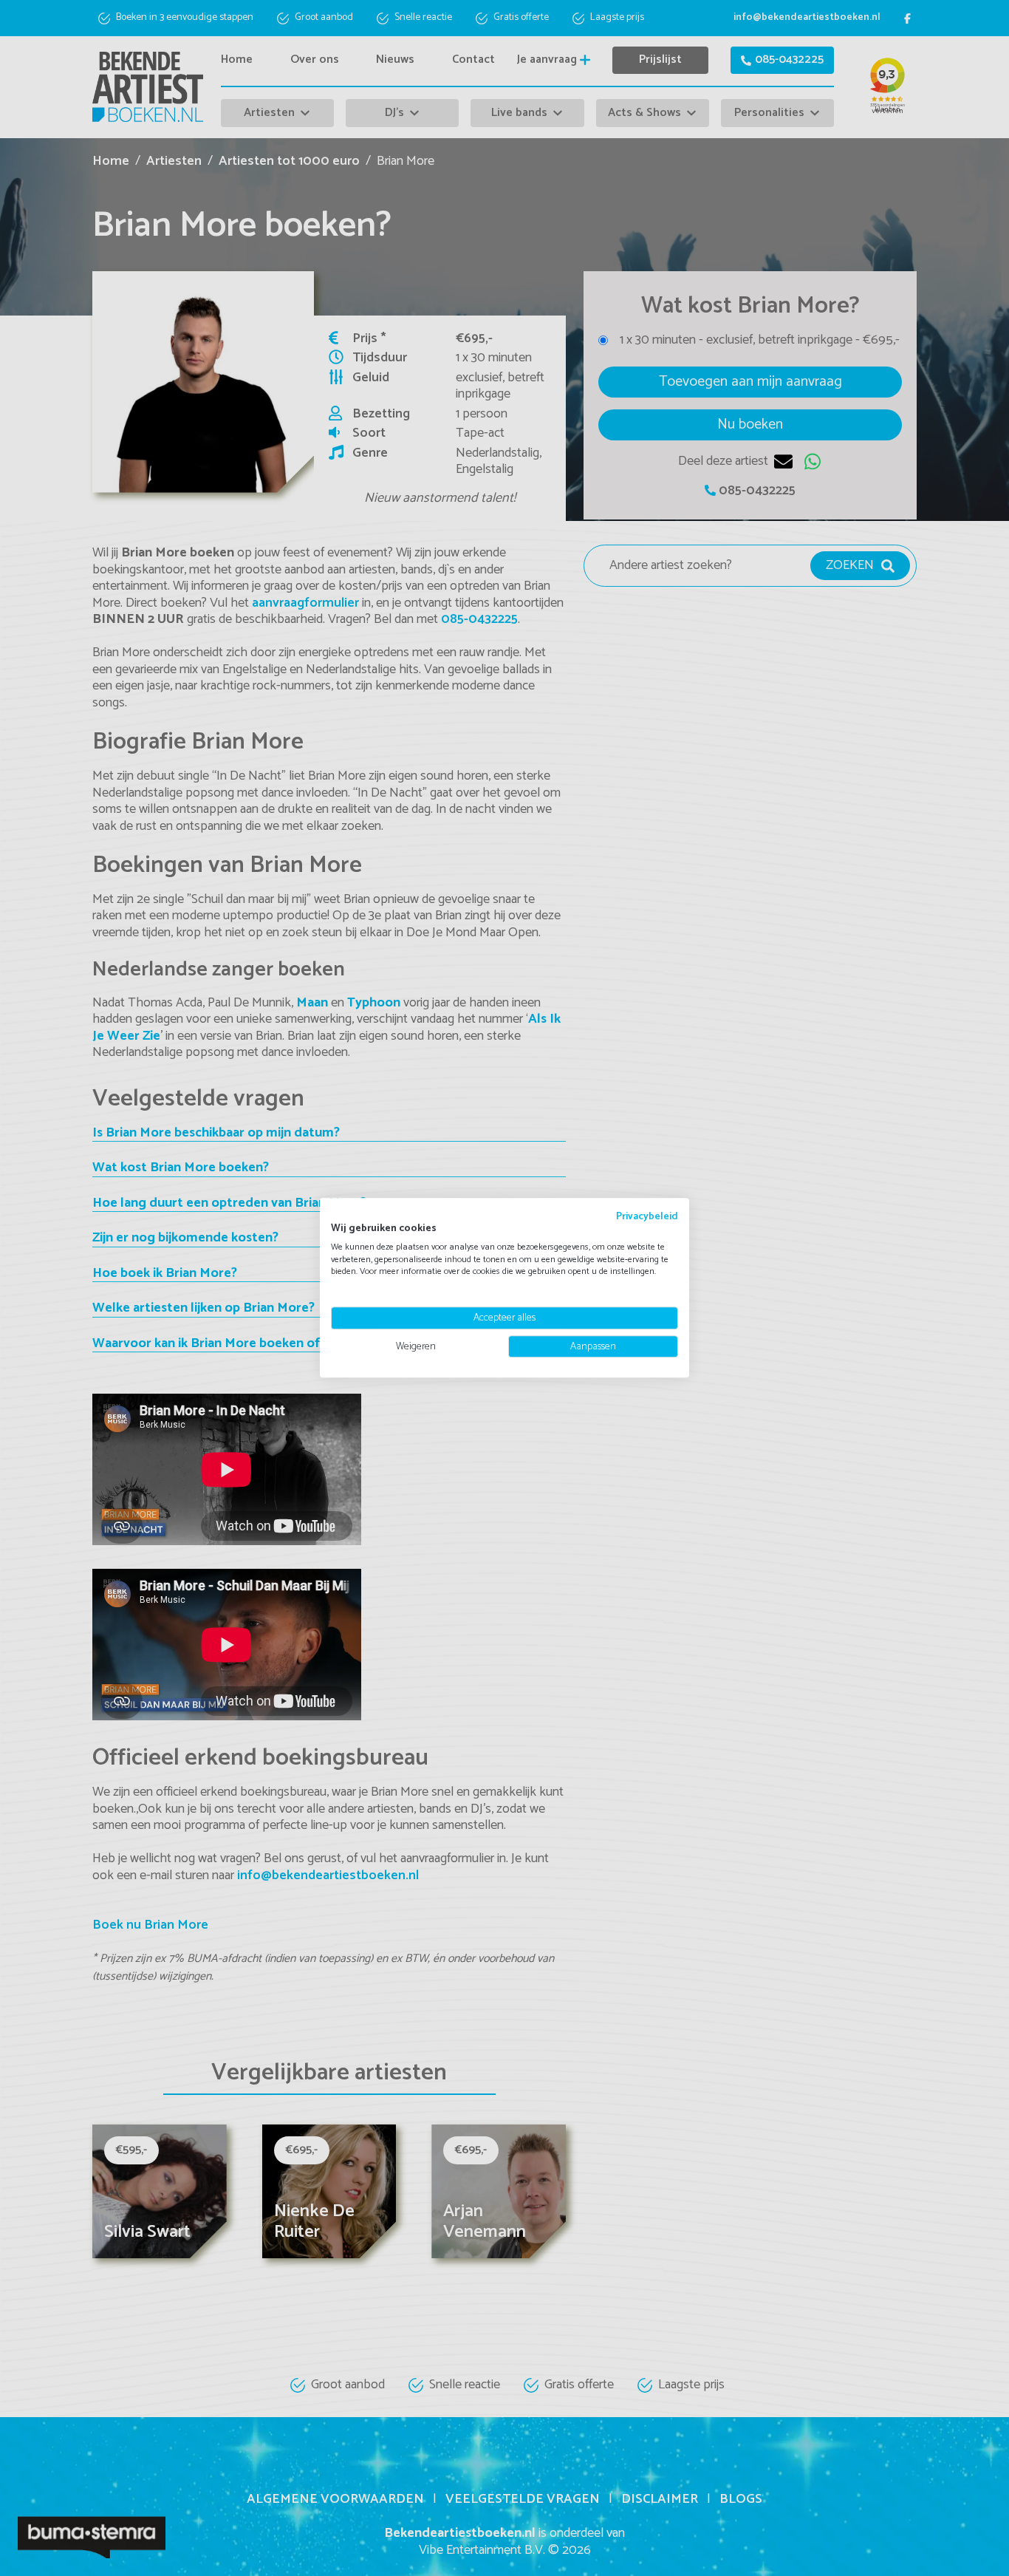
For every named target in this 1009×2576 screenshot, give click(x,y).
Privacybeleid (647, 1216)
